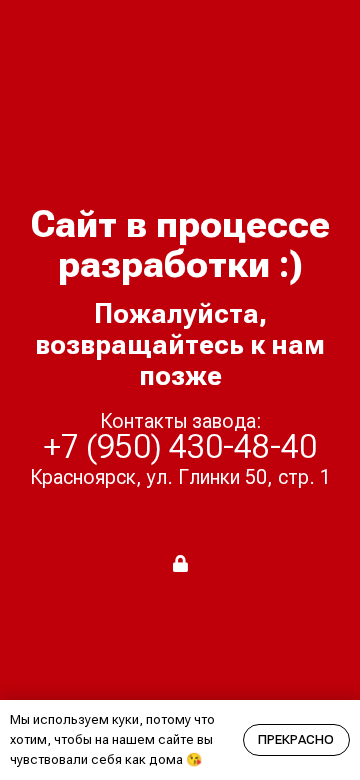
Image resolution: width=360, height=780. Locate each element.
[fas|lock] (180, 563)
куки (125, 719)
